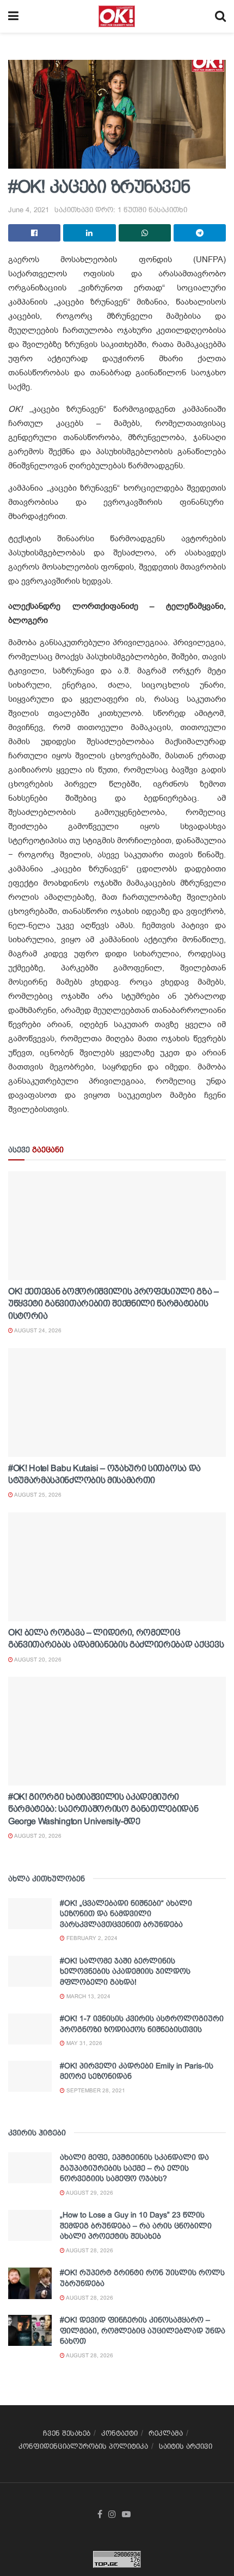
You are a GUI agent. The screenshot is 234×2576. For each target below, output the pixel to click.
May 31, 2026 (84, 2043)
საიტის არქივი (186, 2446)
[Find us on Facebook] (100, 2515)
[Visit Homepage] (117, 16)
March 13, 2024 (88, 1996)
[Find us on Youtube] (126, 2515)
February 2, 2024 (91, 1938)
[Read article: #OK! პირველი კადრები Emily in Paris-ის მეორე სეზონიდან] (30, 2076)
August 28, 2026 (89, 2250)
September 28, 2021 (95, 2090)
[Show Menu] (13, 16)
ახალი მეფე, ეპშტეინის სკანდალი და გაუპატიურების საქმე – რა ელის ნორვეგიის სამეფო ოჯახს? (134, 2168)
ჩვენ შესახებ (67, 2433)
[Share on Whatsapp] (145, 233)
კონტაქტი (119, 2433)
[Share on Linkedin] (89, 233)
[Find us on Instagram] (112, 2515)
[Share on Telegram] (200, 233)
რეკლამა (166, 2433)
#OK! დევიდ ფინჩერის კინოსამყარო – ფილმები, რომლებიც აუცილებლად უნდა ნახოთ (143, 2330)
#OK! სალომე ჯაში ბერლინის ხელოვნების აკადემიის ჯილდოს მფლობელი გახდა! (125, 1971)
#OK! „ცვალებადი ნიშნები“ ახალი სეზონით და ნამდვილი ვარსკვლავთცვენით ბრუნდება (126, 1914)
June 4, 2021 (29, 210)
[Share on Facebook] (34, 233)
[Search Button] (220, 16)
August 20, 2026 (37, 1660)
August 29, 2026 (89, 2193)
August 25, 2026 (37, 1495)
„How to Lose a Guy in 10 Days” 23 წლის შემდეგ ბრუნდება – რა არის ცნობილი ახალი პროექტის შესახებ (136, 2225)
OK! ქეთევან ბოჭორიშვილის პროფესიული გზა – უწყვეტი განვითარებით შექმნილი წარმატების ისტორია (113, 1304)
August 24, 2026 (37, 1330)
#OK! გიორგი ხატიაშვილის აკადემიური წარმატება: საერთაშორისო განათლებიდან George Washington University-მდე (103, 1809)
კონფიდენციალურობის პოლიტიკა (83, 2446)
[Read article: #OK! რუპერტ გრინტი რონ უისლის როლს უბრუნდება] (30, 2283)
